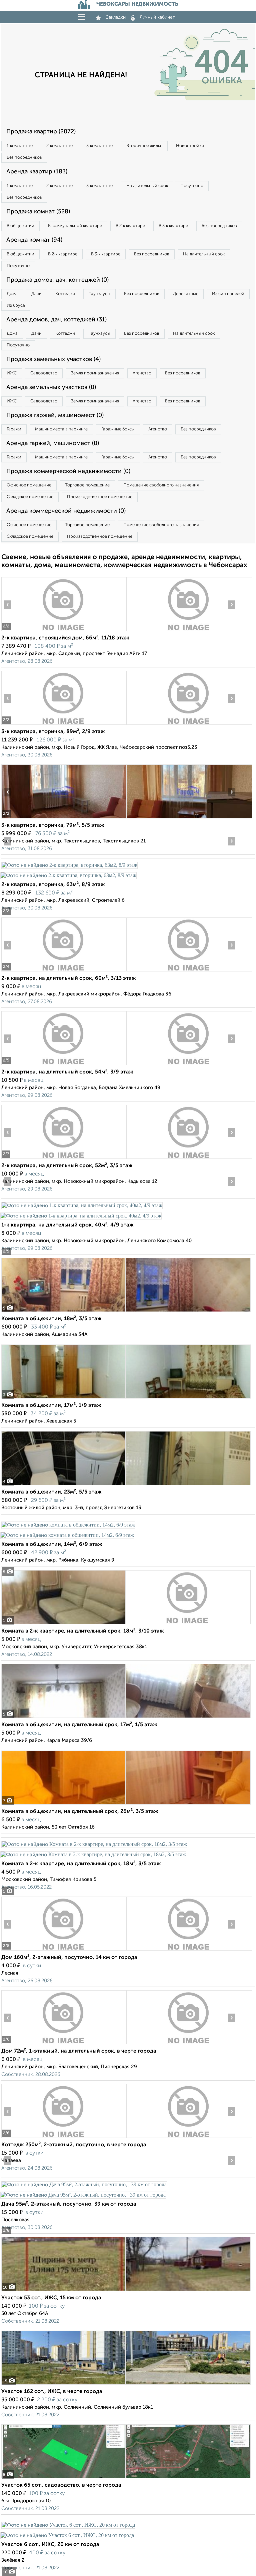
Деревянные (186, 294)
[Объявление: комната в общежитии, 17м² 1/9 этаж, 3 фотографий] (126, 1398)
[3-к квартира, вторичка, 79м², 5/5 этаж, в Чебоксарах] (64, 818)
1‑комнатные (20, 146)
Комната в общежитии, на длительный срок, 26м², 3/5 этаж (80, 1812)
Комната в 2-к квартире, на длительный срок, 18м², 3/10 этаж (83, 1631)
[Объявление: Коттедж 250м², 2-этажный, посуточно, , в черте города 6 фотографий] (64, 2138)
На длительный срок (147, 186)
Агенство (142, 373)
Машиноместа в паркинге (61, 429)
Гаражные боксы (118, 429)
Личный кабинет (157, 17)
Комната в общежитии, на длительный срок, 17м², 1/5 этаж (79, 1725)
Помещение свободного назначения (161, 485)
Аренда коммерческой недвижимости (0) (66, 511)
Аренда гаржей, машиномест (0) (53, 443)
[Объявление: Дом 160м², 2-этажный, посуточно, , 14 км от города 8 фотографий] (64, 1950)
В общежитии (20, 226)
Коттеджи (65, 294)
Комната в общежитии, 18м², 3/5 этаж (51, 1319)
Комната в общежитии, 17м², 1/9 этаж (51, 1406)
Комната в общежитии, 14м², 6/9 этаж (52, 1545)
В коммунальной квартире (75, 226)
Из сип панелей (228, 294)
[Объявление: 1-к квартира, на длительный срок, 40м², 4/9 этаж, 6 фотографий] (82, 1205)
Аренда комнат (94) (34, 240)
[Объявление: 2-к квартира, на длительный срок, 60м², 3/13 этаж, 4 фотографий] (64, 971)
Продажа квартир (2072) (41, 132)
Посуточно (192, 186)
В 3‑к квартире (173, 226)
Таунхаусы (99, 294)
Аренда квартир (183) (37, 172)
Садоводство (44, 373)
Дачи (36, 294)
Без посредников (24, 158)
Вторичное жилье (144, 146)
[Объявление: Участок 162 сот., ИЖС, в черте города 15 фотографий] (126, 2384)
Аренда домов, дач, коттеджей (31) (56, 320)
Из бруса (16, 306)
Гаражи (14, 429)
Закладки (116, 17)
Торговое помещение (87, 485)
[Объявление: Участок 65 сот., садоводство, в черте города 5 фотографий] (126, 2478)
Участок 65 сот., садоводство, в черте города (61, 2485)
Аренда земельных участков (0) (51, 387)
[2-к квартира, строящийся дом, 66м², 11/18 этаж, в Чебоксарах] (64, 631)
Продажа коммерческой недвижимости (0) (68, 471)
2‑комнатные (59, 146)
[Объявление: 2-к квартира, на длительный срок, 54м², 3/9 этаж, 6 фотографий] (64, 1065)
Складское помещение (30, 497)
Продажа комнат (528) (38, 212)
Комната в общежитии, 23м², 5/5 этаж (51, 1492)
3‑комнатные (99, 146)
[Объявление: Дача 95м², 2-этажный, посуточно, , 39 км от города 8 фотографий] (84, 2184)
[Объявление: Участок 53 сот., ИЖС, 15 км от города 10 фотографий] (126, 2291)
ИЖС (12, 373)
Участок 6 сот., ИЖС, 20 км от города (50, 2545)
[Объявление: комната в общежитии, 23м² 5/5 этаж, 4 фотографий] (126, 1485)
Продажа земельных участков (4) (53, 359)
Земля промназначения (95, 373)
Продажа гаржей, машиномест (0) (55, 415)
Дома (12, 294)
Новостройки (190, 146)
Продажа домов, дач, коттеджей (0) (57, 280)
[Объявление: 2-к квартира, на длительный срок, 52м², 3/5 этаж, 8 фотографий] (64, 1159)
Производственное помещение (100, 497)
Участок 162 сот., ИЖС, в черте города (52, 2392)
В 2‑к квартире (130, 226)
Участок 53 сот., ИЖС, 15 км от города (51, 2298)
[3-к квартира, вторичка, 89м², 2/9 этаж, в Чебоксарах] (64, 725)
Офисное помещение (29, 485)
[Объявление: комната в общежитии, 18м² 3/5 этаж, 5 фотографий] (126, 1312)
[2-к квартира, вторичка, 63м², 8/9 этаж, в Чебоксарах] (69, 865)
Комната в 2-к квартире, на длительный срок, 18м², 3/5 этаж (81, 1864)
